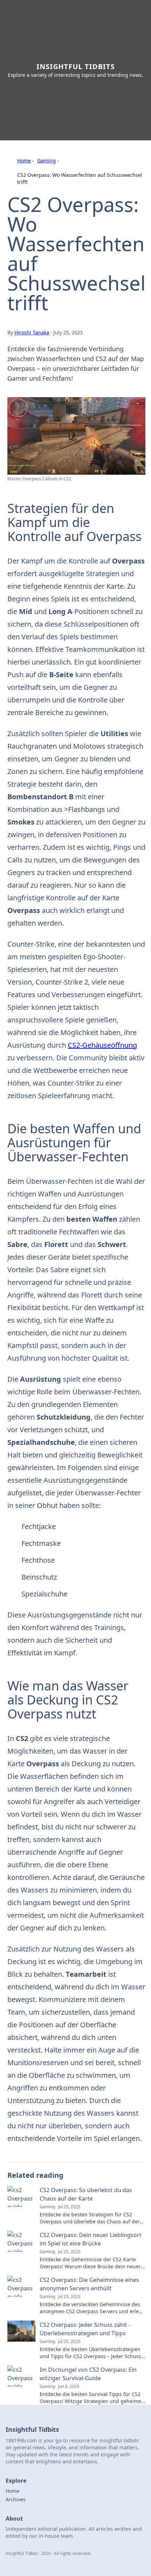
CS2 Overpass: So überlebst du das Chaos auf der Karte (86, 2194)
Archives (16, 2499)
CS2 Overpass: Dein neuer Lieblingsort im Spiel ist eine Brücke (91, 2239)
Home (24, 161)
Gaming (47, 161)
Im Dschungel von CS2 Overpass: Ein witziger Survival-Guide (88, 2374)
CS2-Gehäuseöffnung (102, 1045)
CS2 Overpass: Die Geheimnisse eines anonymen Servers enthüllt (89, 2284)
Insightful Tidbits (76, 66)
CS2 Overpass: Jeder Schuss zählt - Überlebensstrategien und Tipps (85, 2329)
